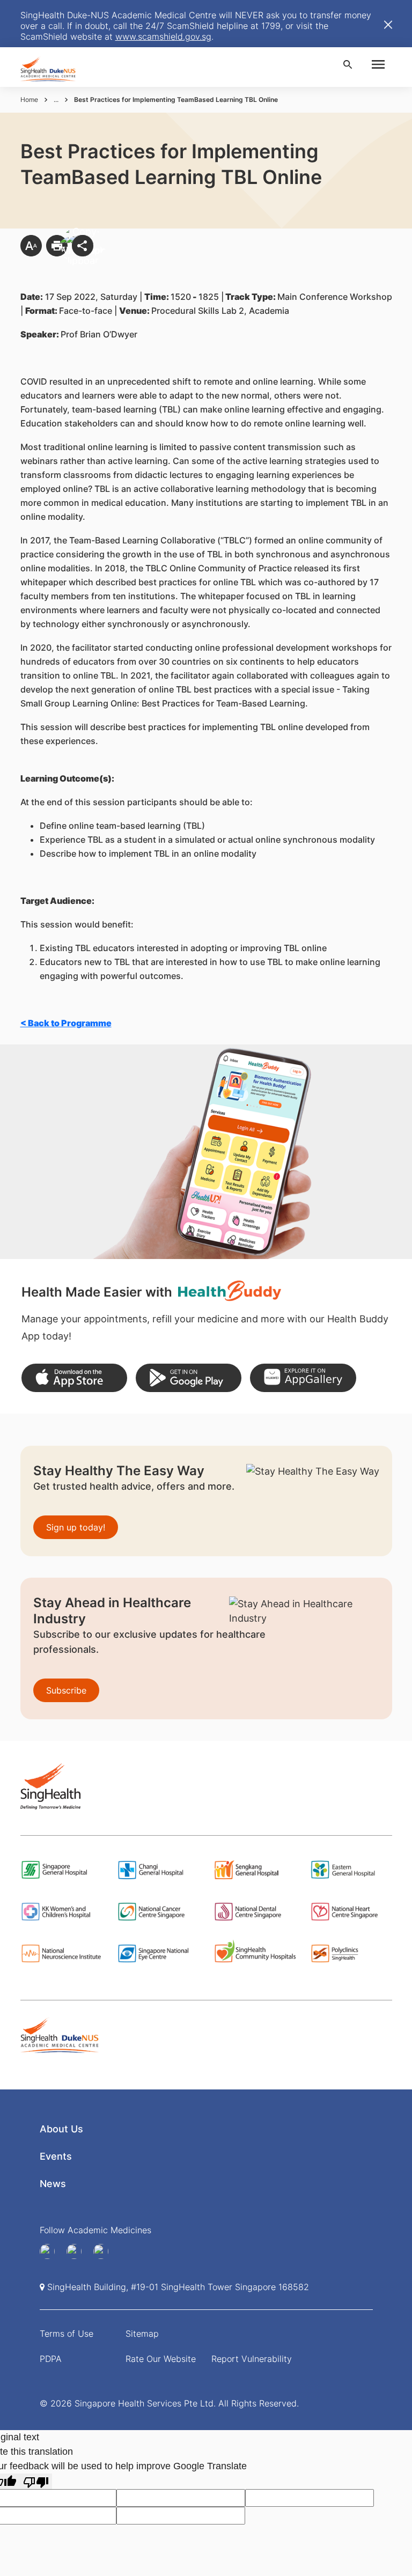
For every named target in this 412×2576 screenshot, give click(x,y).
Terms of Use (67, 2334)
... (56, 100)
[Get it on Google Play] (189, 1378)
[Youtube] (78, 2251)
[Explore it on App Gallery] (303, 1378)
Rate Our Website (161, 2359)
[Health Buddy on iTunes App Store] (74, 1378)
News (53, 2184)
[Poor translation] (36, 2481)
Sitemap (142, 2334)
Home (29, 100)
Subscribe (66, 1690)
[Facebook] (51, 2251)
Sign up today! (76, 1527)
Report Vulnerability (252, 2359)
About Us (61, 2129)
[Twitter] (105, 2251)
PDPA (51, 2359)
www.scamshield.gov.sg (163, 36)
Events (56, 2156)
